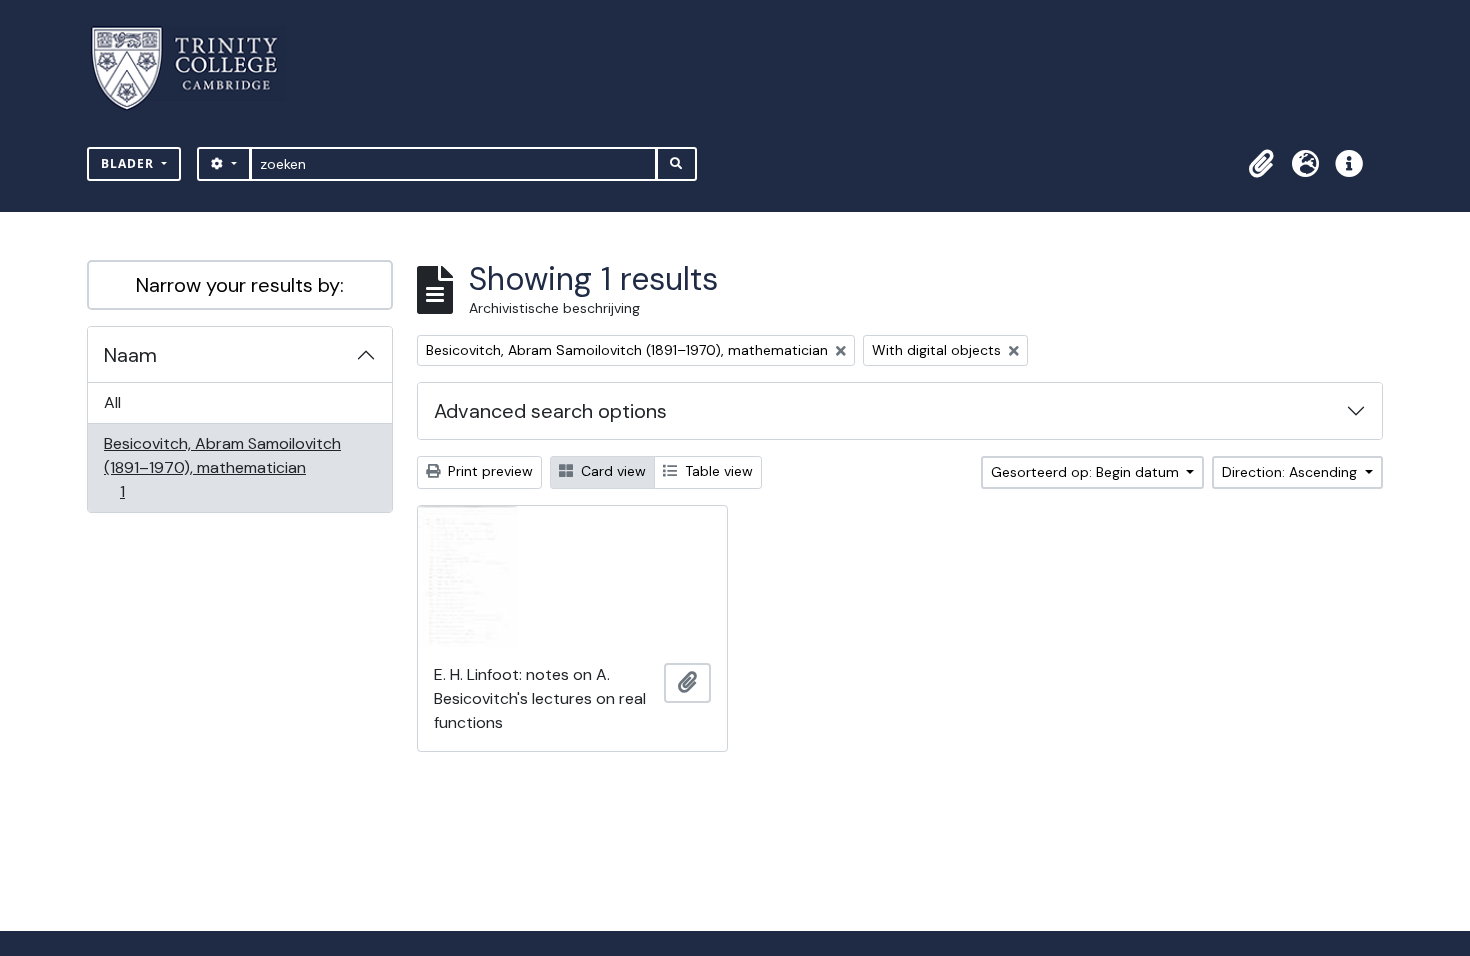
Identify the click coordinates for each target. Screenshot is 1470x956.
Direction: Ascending (1291, 472)
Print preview (488, 471)
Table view (717, 471)
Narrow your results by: (240, 285)
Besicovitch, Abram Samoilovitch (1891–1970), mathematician (222, 467)
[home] (196, 68)
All (112, 402)
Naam (130, 355)
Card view (611, 471)
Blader (129, 163)
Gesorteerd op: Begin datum (1087, 472)
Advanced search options (550, 411)
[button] (1261, 164)
